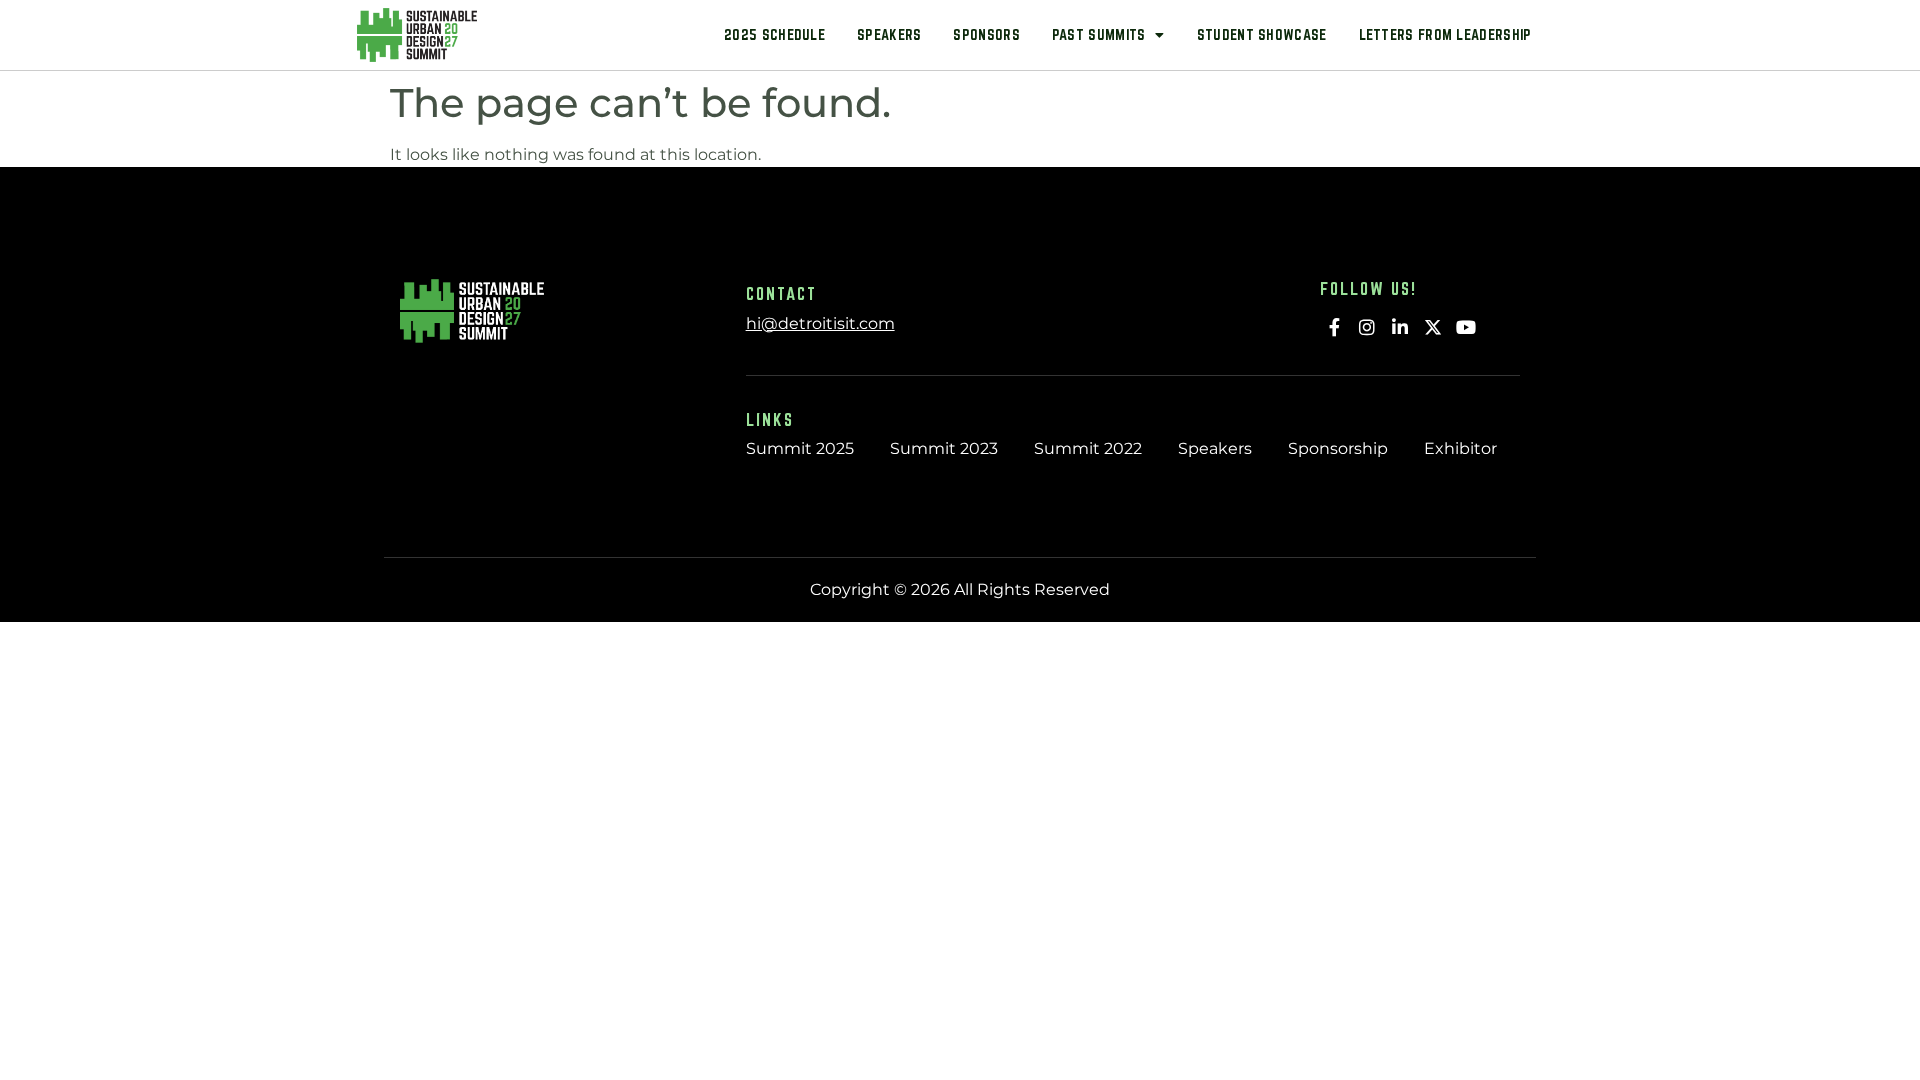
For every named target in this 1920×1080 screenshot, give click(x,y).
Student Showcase (1262, 34)
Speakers (889, 34)
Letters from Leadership (1445, 34)
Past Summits (1099, 34)
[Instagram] (1367, 326)
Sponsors (986, 34)
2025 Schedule (774, 34)
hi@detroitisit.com (820, 323)
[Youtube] (1465, 326)
